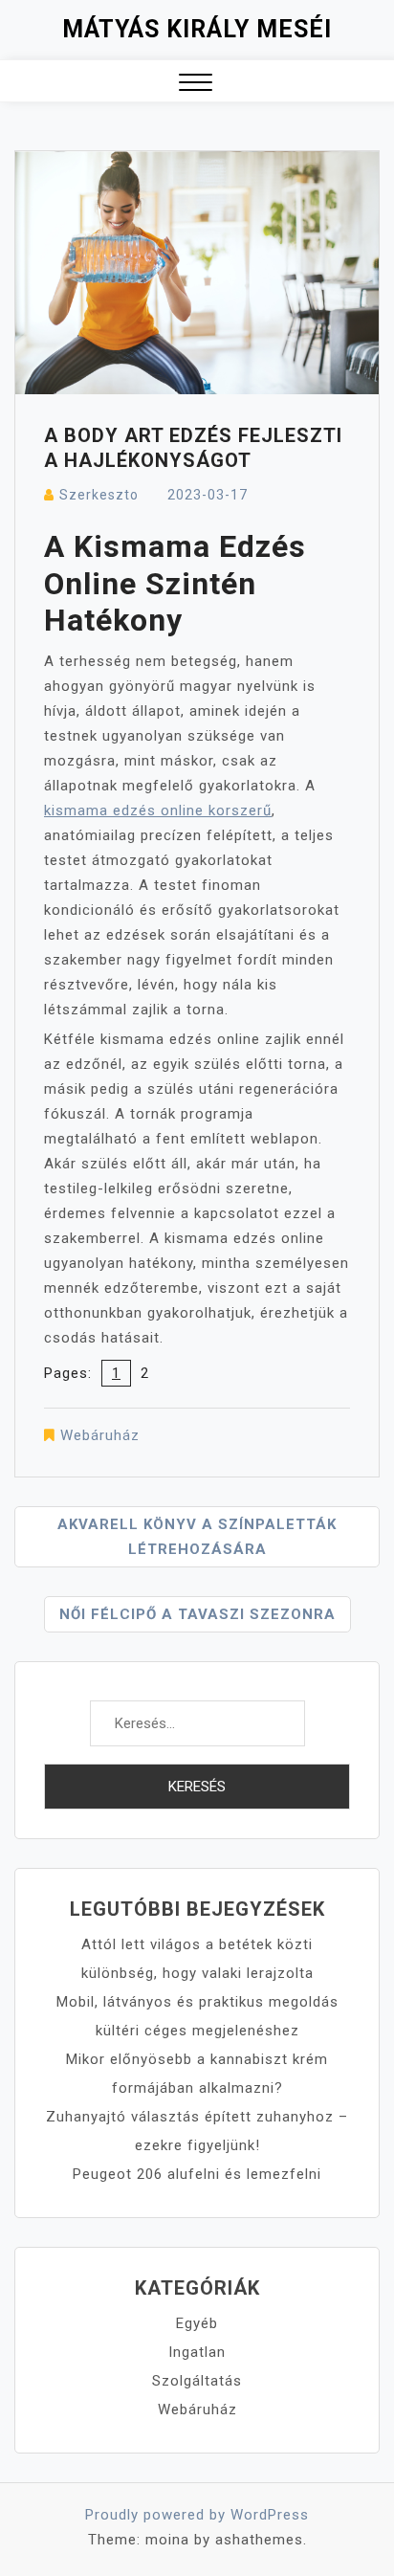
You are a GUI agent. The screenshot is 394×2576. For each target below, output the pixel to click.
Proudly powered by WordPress (197, 2515)
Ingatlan (197, 2352)
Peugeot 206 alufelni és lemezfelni (197, 2174)
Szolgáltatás (197, 2381)
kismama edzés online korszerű (158, 811)
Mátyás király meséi (197, 29)
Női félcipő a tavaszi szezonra (197, 1614)
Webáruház (100, 1435)
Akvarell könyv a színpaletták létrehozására (197, 1537)
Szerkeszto (99, 495)
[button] (196, 85)
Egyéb (197, 2323)
